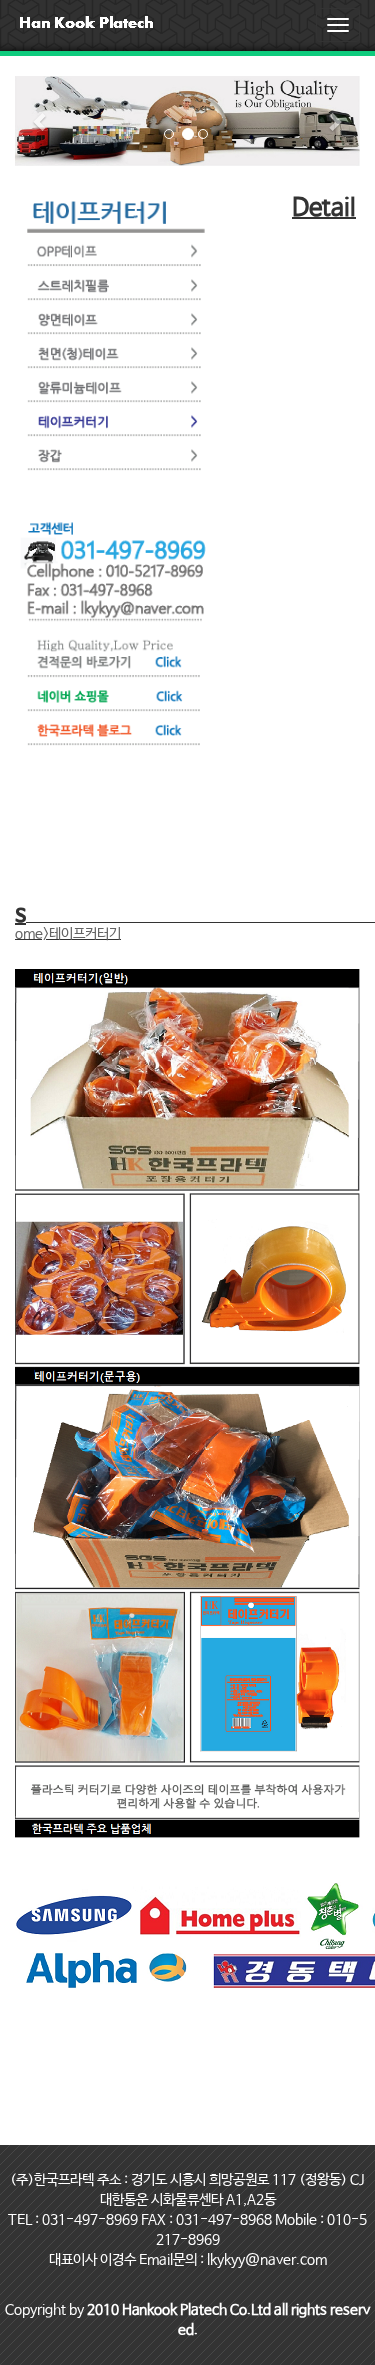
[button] (41, 121)
